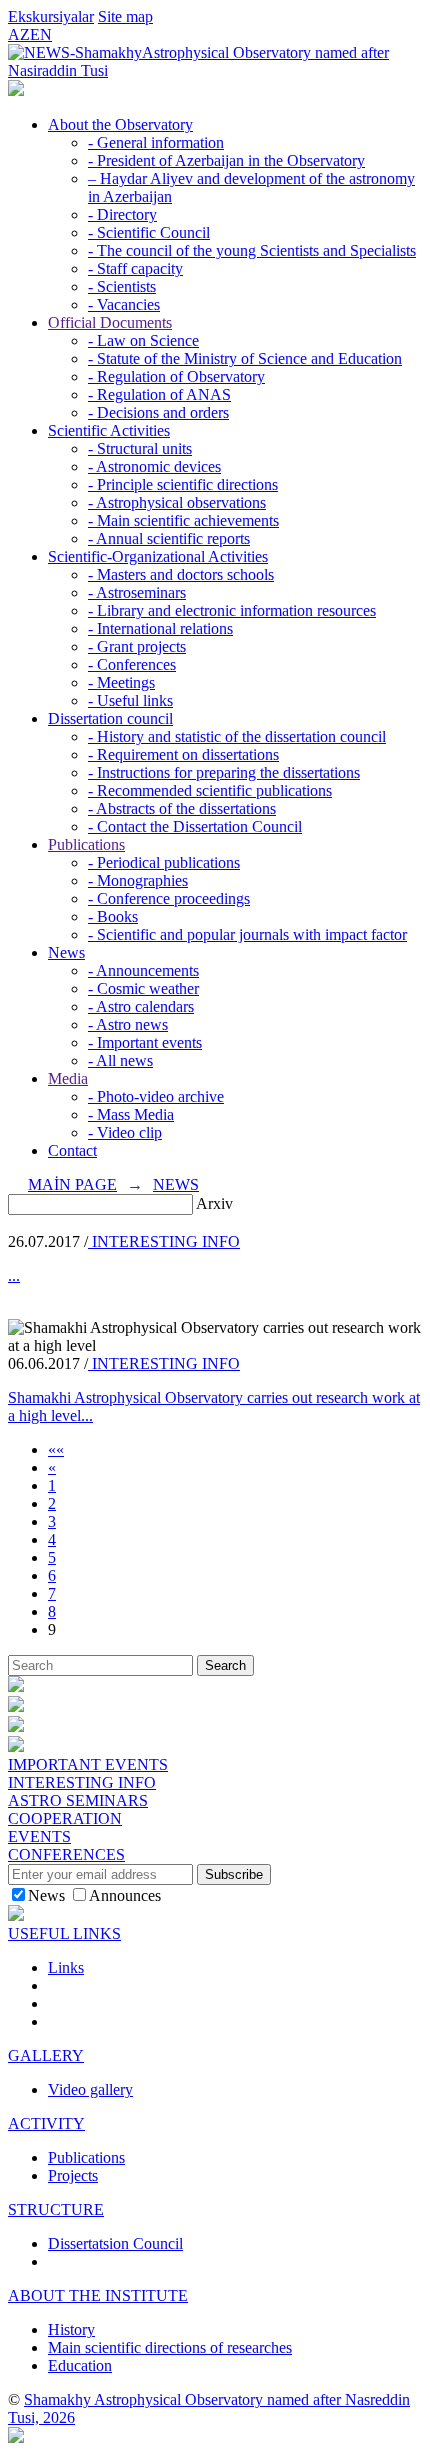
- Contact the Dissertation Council (195, 826)
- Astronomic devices (154, 466)
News (66, 952)
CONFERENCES (66, 1854)
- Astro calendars (141, 1006)
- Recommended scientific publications (210, 790)
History (71, 2329)
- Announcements (143, 970)
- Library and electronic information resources (232, 610)
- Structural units (140, 448)
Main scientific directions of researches (170, 2347)
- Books (113, 916)
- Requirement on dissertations (183, 754)
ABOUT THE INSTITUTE (98, 2295)
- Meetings (121, 682)
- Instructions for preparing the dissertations (224, 772)
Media (68, 1078)
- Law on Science (143, 340)
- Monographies (138, 880)
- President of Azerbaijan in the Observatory (226, 160)
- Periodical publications (164, 862)
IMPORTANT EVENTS (88, 1764)
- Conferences (132, 664)
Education (80, 2365)
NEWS (176, 1184)
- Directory (122, 214)
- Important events (145, 1042)
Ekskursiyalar (51, 16)
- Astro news (128, 1024)
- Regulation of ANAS (159, 394)
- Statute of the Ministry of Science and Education (245, 358)
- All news (120, 1060)
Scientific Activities (109, 430)
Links (66, 1967)
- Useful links (130, 700)
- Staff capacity (135, 268)
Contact (72, 1150)
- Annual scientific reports (169, 538)
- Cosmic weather (143, 988)
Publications (86, 844)
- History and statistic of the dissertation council (237, 736)
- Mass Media (131, 1114)
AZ (19, 34)
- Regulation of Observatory (176, 376)
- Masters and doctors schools (181, 574)
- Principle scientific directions (183, 484)
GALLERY (46, 2055)
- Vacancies (124, 304)
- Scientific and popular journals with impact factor (247, 934)
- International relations (160, 628)
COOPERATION (65, 1818)
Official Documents (110, 322)
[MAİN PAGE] (16, 90)
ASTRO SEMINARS (78, 1800)
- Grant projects (137, 646)
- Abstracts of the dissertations (182, 808)
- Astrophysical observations (177, 502)
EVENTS (39, 1836)
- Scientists (122, 286)
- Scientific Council (149, 232)
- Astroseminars (137, 592)
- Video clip (125, 1132)
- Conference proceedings (169, 898)
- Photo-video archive (156, 1096)
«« (56, 1449)
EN (41, 34)
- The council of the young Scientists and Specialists (252, 250)
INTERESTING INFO (164, 1241)
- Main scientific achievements (183, 520)
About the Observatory (120, 124)
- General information (156, 142)
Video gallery (90, 2089)
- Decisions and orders (158, 412)
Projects (73, 2175)
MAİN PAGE (72, 1184)
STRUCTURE (56, 2209)
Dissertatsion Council (115, 2243)
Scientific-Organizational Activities (158, 556)
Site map (125, 16)
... (14, 1275)
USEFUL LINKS (64, 1933)
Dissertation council (110, 718)
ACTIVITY (46, 2123)
